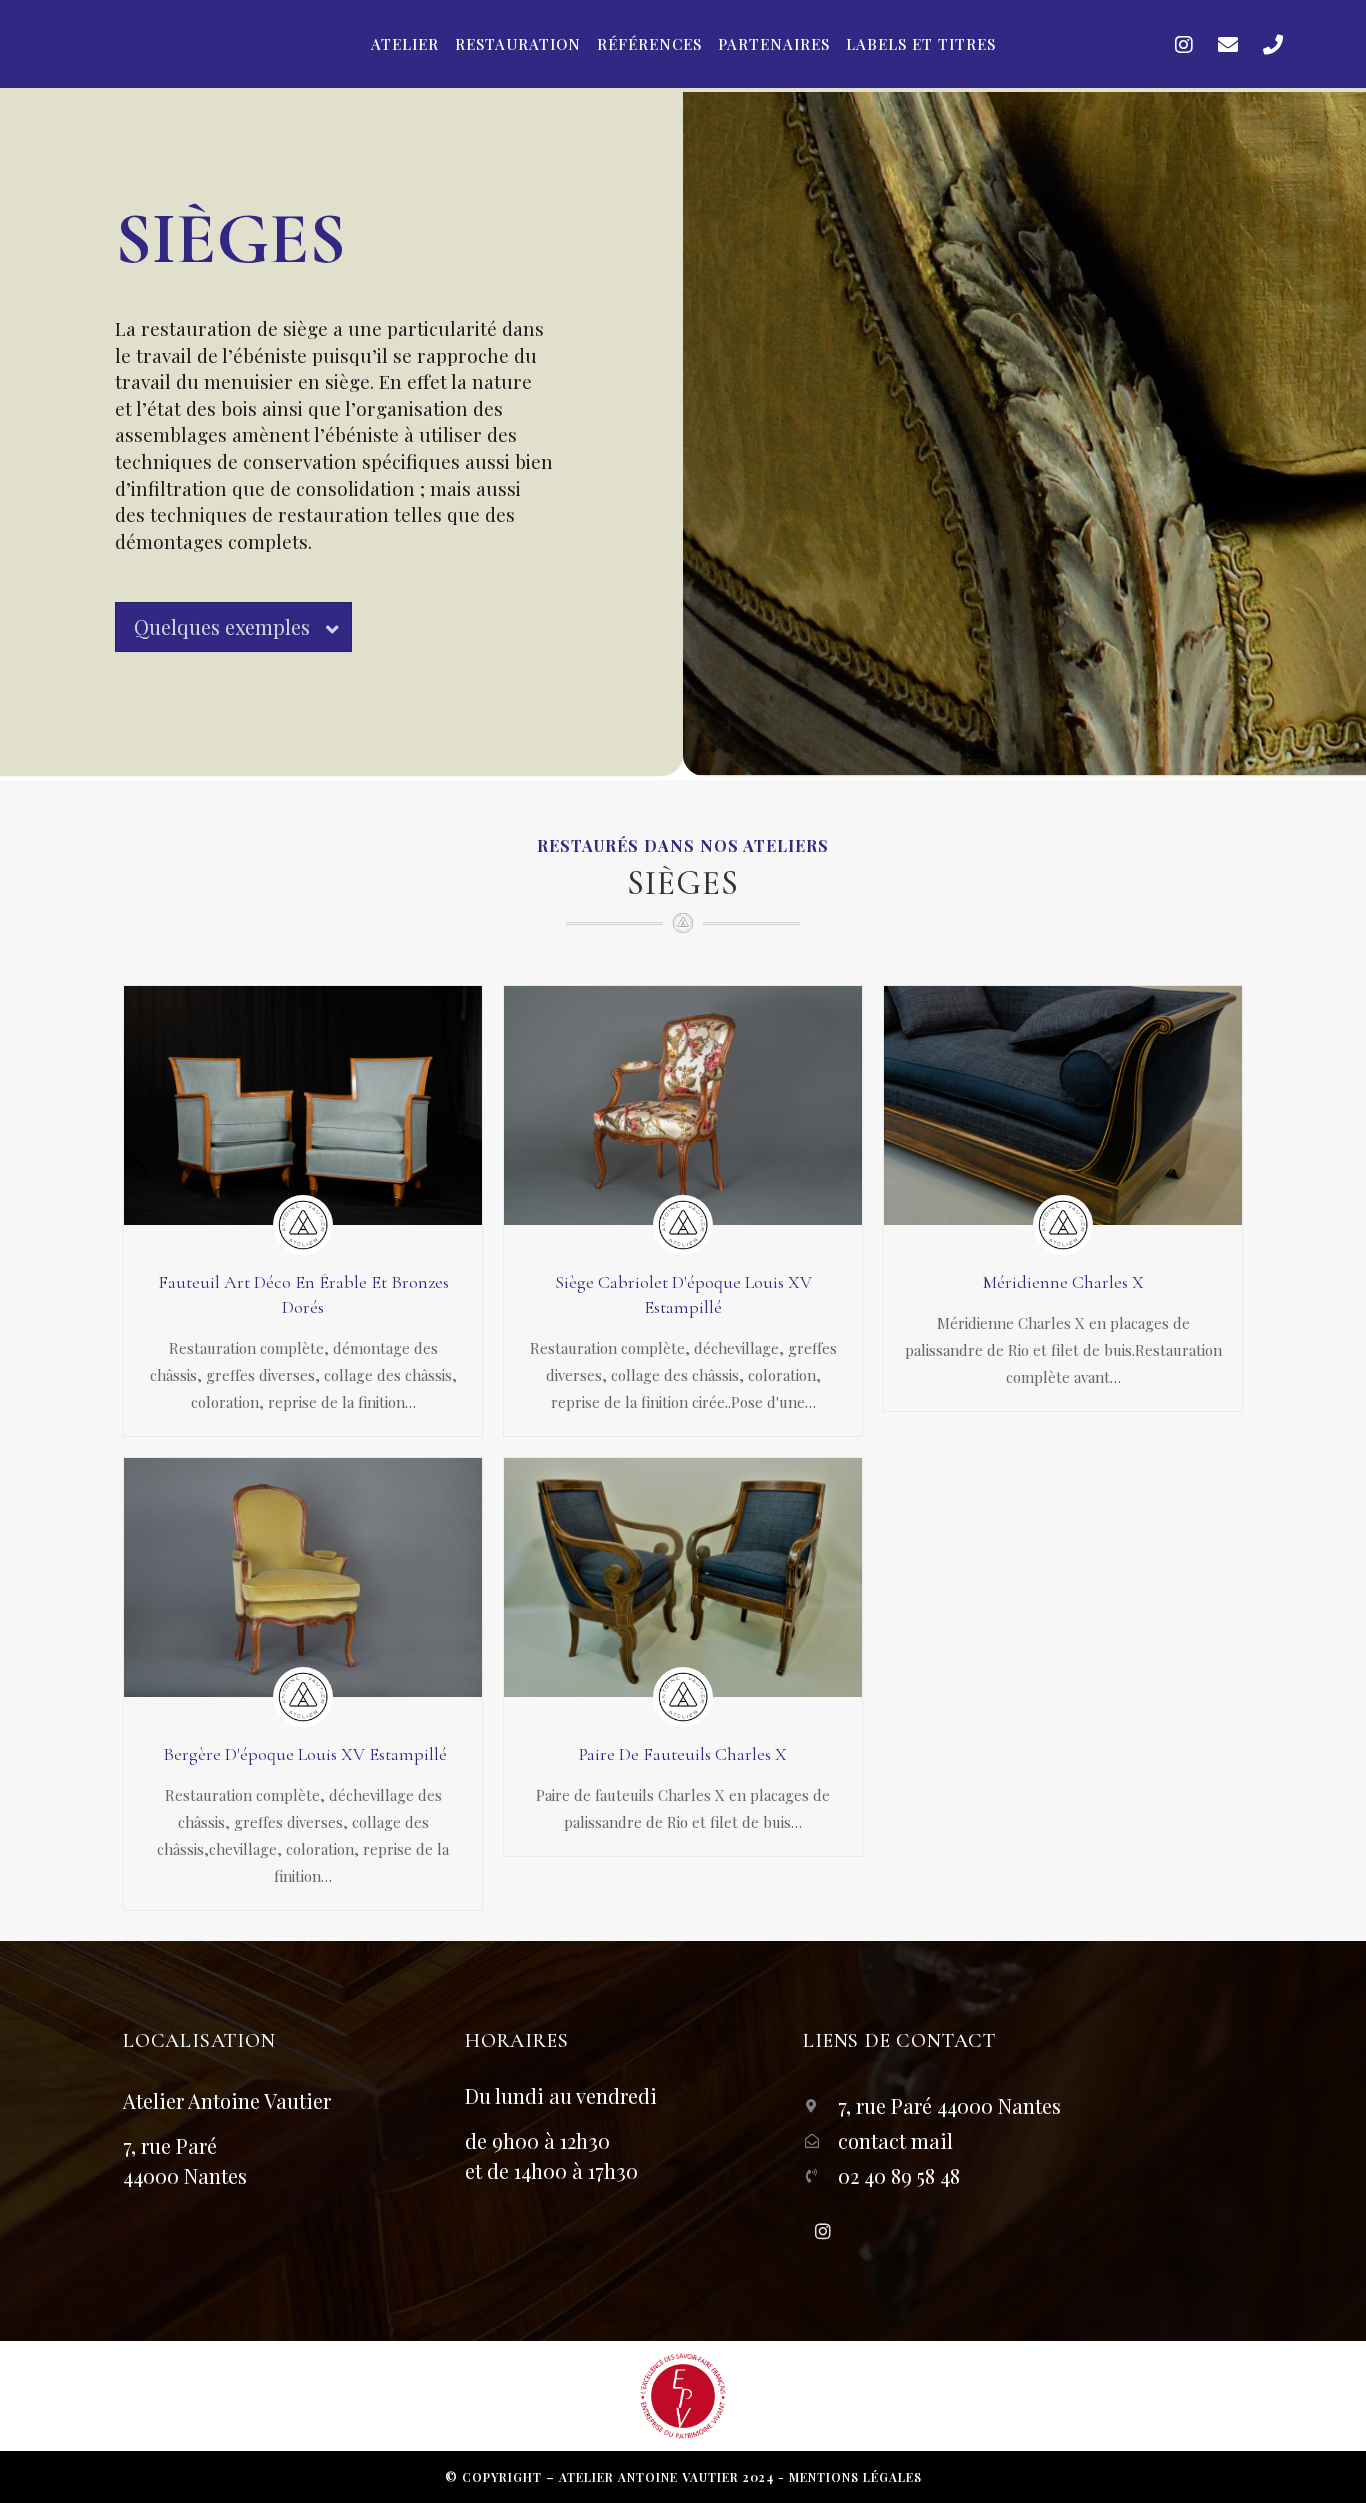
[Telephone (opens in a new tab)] (1273, 44)
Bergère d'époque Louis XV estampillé (303, 1754)
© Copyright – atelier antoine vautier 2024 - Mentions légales (683, 2477)
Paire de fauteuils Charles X (683, 1754)
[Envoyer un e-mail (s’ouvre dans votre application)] (1228, 44)
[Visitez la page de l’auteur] (303, 1225)
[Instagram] (823, 2231)
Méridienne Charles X (1063, 1282)
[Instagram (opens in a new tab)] (1184, 44)
